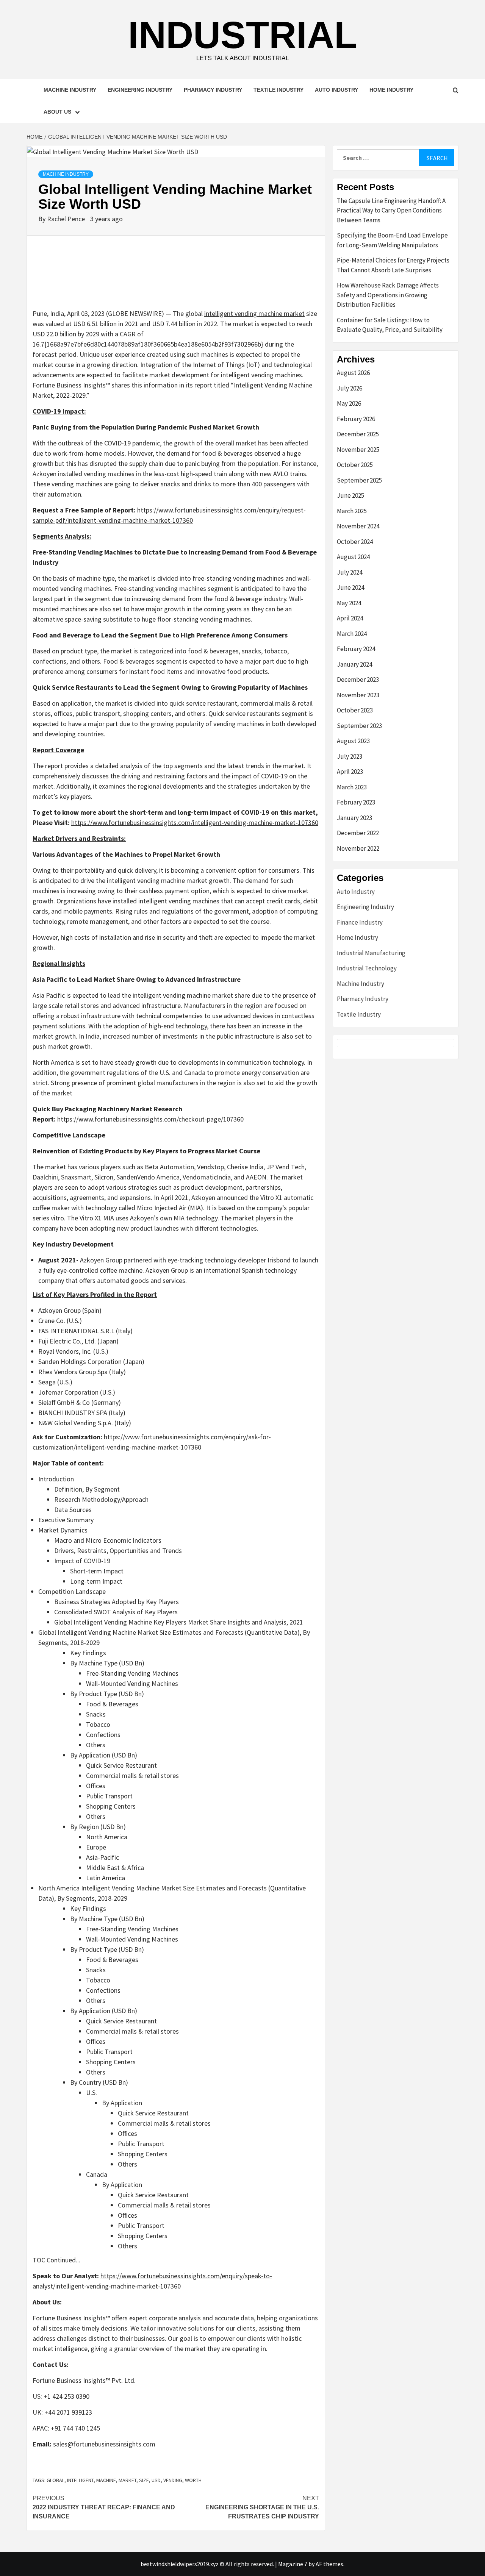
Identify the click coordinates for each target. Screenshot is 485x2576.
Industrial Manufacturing (371, 953)
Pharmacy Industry (213, 90)
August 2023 (353, 741)
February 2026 (356, 419)
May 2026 (349, 403)
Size (144, 2480)
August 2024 (353, 557)
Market (128, 2480)
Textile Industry (278, 90)
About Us (57, 112)
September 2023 (359, 726)
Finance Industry (360, 922)
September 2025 (359, 480)
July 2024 (350, 572)
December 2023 (358, 680)
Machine (106, 2480)
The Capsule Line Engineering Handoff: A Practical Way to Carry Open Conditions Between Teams (391, 210)
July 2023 (350, 756)
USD (156, 2480)
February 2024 (356, 649)
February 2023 (356, 802)
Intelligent (80, 2480)
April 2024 (350, 618)
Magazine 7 (293, 2564)
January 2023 (354, 818)
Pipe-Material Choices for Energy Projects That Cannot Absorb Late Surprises (393, 265)
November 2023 (358, 695)
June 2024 (350, 587)
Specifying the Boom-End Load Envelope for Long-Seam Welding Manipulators (392, 240)
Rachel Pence (67, 219)
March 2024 (352, 634)
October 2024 (355, 542)
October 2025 (355, 465)
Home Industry (391, 90)
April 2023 (350, 772)
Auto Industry (336, 90)
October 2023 (355, 710)
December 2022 (358, 833)
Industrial (243, 35)
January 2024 (354, 664)
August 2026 (353, 373)
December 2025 (358, 434)
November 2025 (358, 450)
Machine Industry (70, 90)
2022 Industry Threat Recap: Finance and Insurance (104, 2507)
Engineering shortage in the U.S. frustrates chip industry (262, 2507)
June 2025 (350, 495)
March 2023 (352, 787)
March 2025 (352, 511)
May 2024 (349, 603)
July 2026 (350, 388)
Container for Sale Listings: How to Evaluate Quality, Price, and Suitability (390, 325)
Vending (173, 2480)
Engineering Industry (140, 90)
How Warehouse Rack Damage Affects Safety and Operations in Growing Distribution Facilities (388, 295)
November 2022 (358, 848)
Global (56, 2480)
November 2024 (358, 526)
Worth (193, 2480)
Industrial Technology (367, 968)
